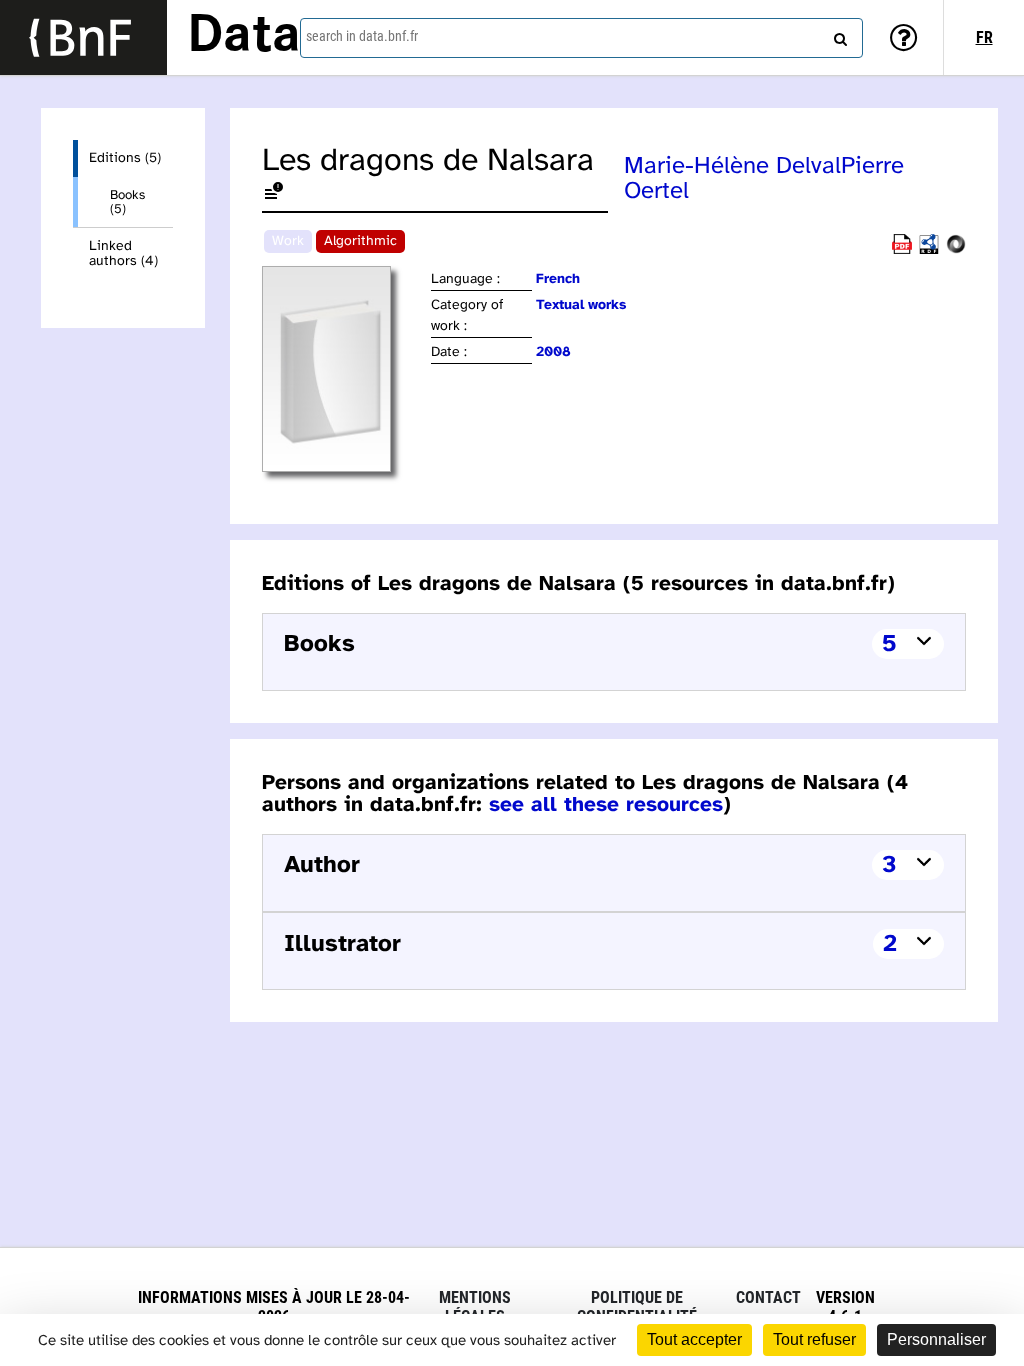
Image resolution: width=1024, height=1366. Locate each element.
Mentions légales (475, 1307)
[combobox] (581, 38)
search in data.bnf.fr (362, 36)
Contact (768, 1297)
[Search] (838, 35)
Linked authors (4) (123, 254)
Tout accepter (694, 1339)
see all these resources (606, 805)
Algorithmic (360, 241)
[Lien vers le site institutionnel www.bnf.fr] (83, 37)
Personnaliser (936, 1339)
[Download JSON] (956, 250)
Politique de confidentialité (637, 1307)
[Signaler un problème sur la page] (274, 194)
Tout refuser (814, 1339)
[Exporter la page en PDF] (902, 250)
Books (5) (127, 202)
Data (244, 37)
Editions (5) (125, 158)
